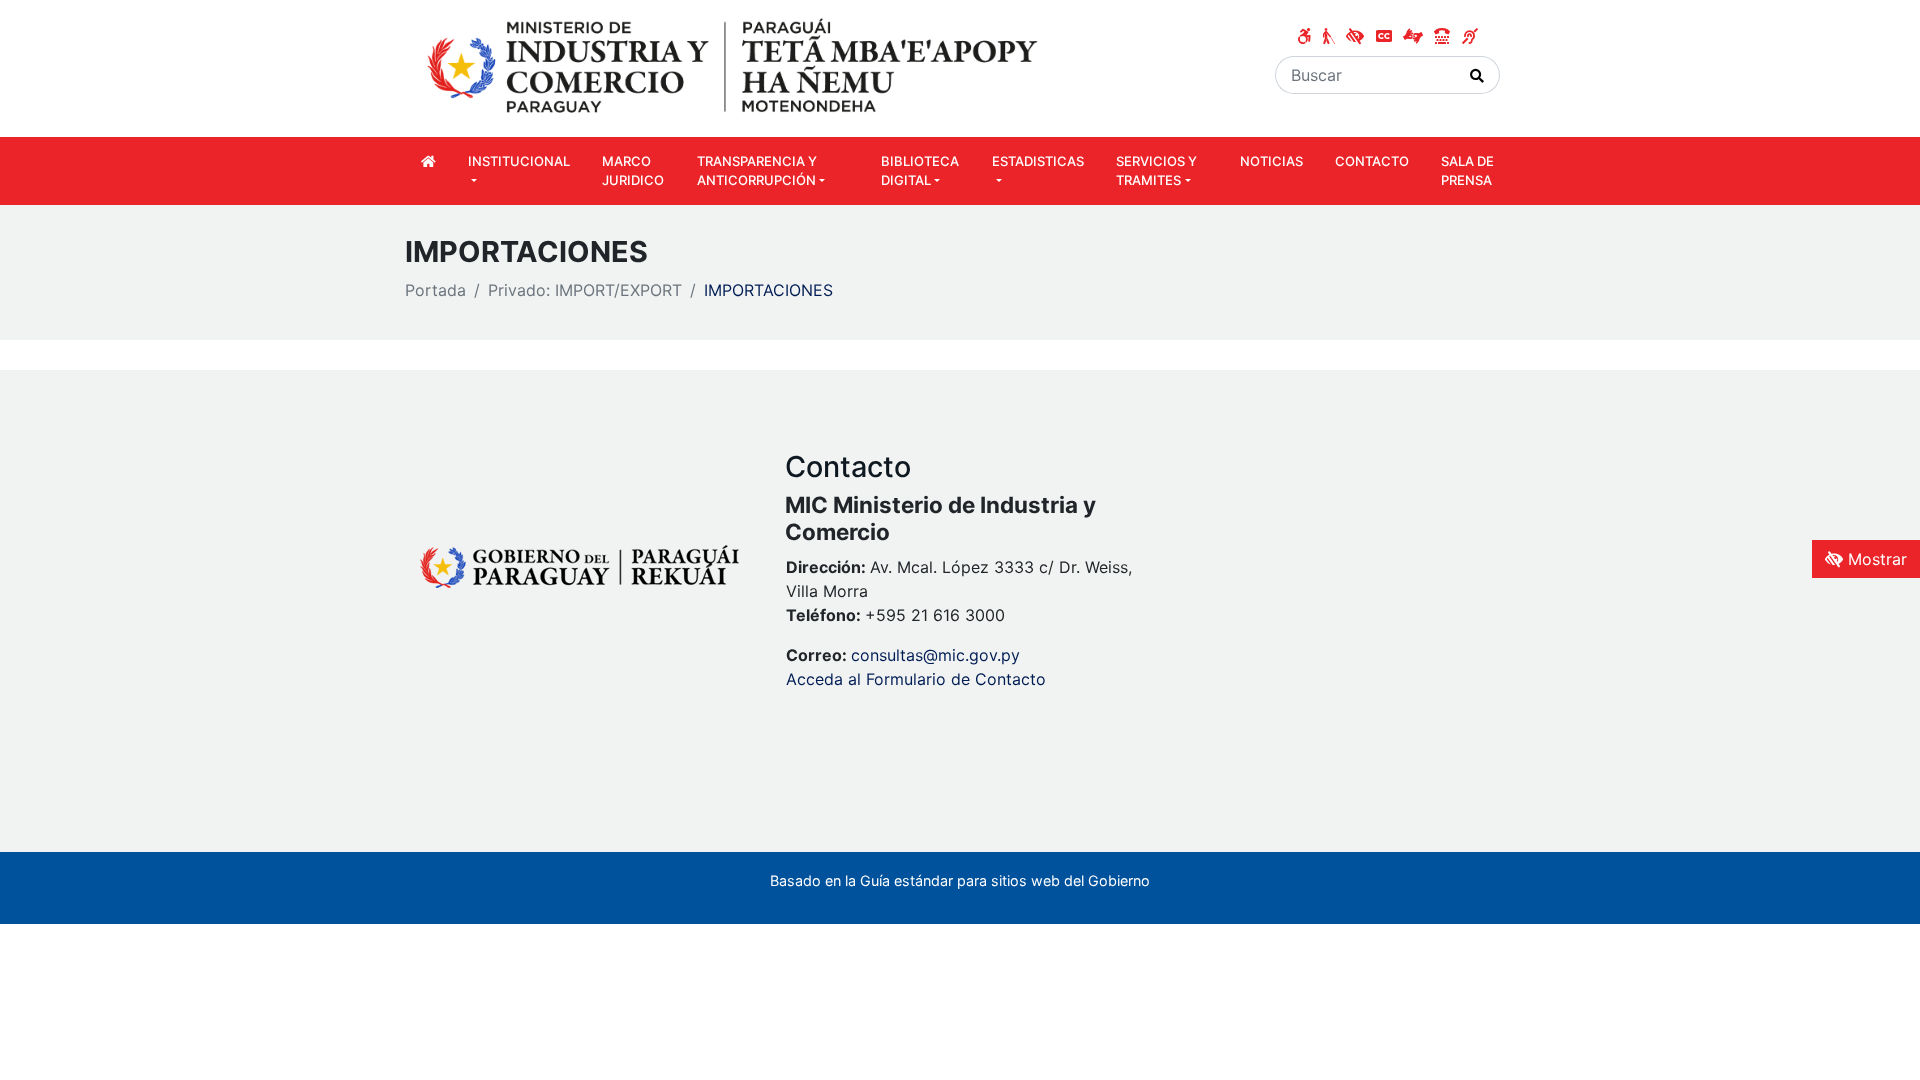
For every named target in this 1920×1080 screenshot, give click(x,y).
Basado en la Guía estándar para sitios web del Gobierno (960, 880)
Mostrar (1875, 559)
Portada (435, 290)
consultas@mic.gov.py (935, 655)
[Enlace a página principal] (735, 67)
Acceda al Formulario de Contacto (916, 679)
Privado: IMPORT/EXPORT (585, 290)
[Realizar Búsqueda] (1477, 75)
